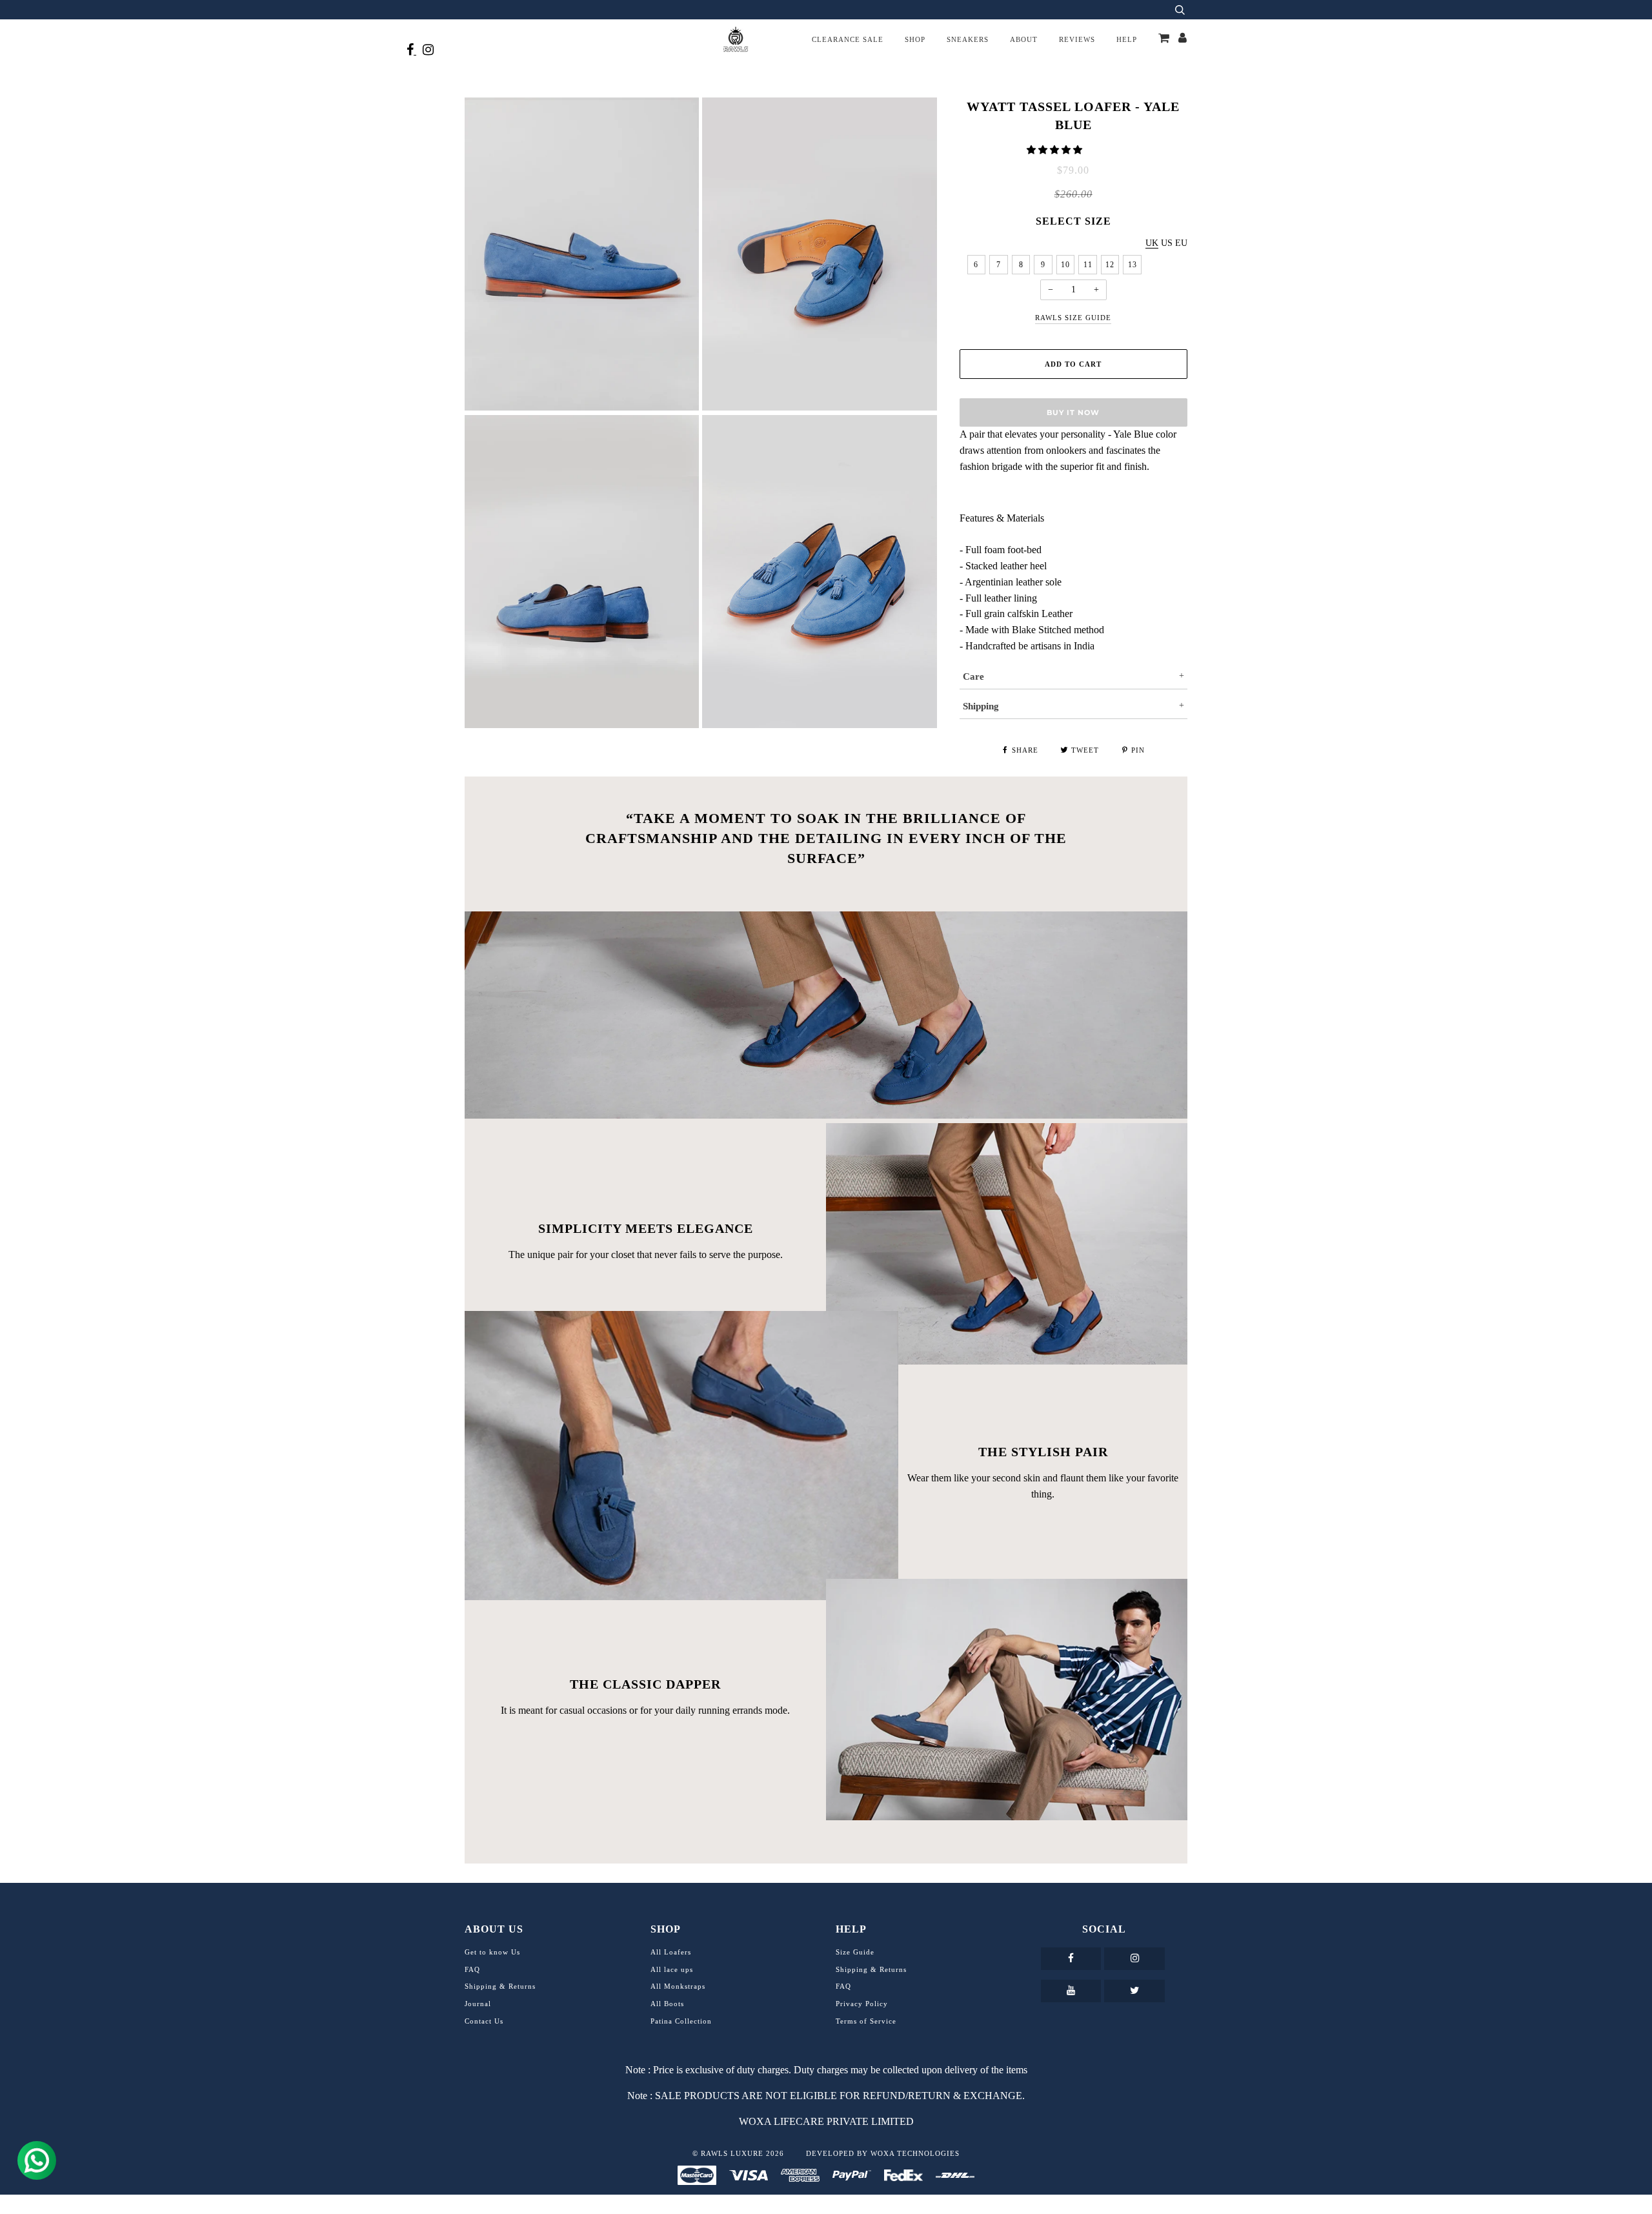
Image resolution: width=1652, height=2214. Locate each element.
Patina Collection (681, 2021)
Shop (915, 39)
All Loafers (671, 1952)
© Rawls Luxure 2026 (738, 2153)
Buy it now (1073, 412)
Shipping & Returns (500, 1986)
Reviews (1077, 39)
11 (1088, 265)
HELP (1127, 39)
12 (1110, 265)
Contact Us (484, 2021)
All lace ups (672, 1969)
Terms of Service (866, 2021)
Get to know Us (492, 1952)
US (1167, 243)
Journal (478, 2004)
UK (1152, 243)
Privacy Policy (862, 2004)
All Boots (667, 2004)
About (1024, 39)
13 (1133, 265)
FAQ (472, 1969)
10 (1065, 265)
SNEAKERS (968, 39)
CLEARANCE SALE (848, 39)
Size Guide (855, 1952)
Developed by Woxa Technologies (883, 2153)
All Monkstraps (678, 1986)
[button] (1056, 150)
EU (1181, 243)
